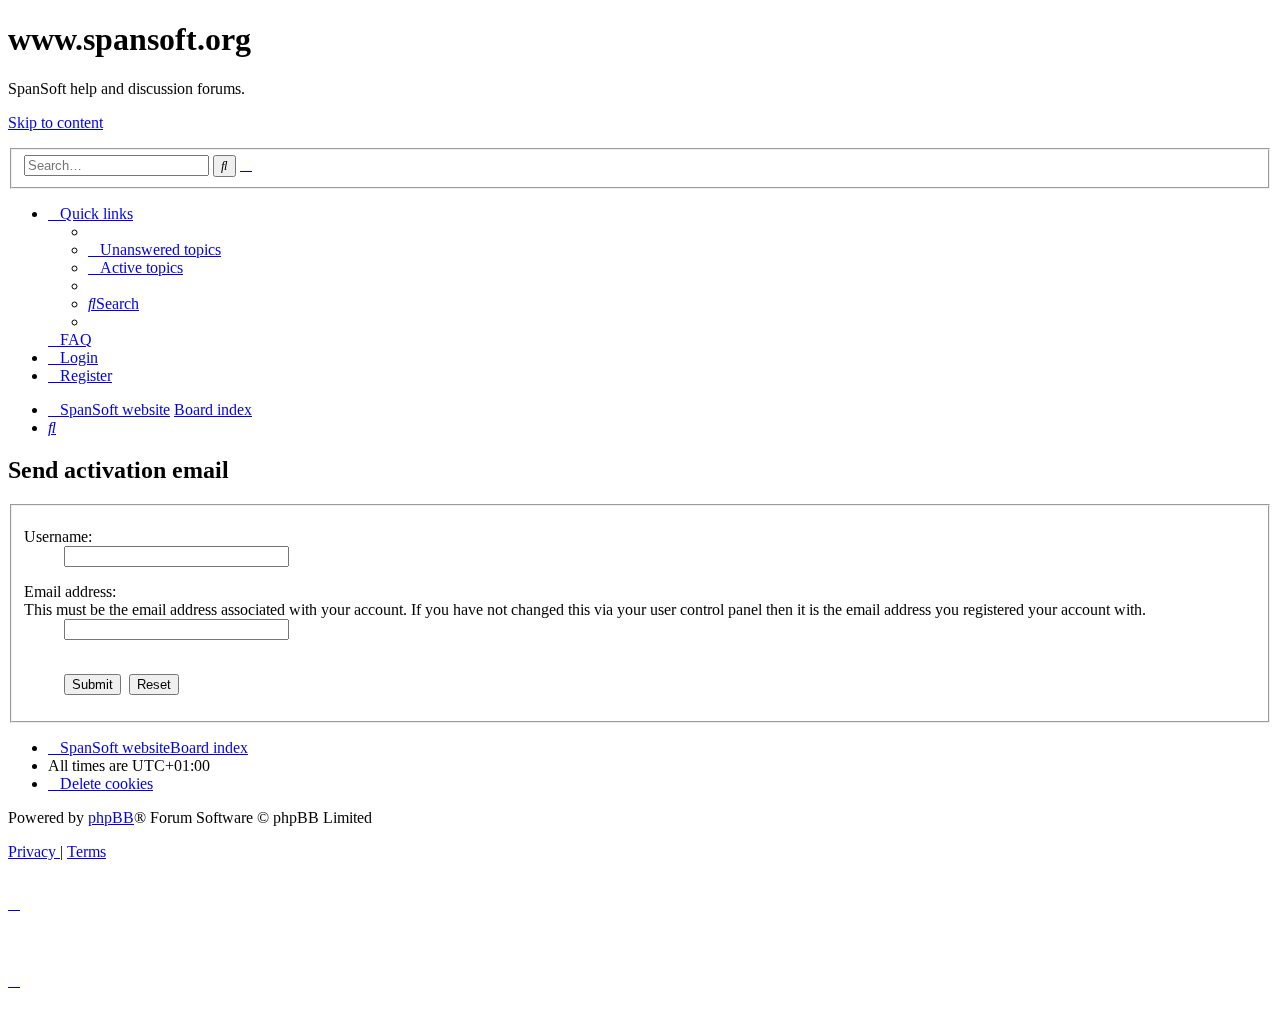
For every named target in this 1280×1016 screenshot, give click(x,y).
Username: (58, 536)
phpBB (111, 817)
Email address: (70, 591)
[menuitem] (154, 249)
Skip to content (55, 122)
